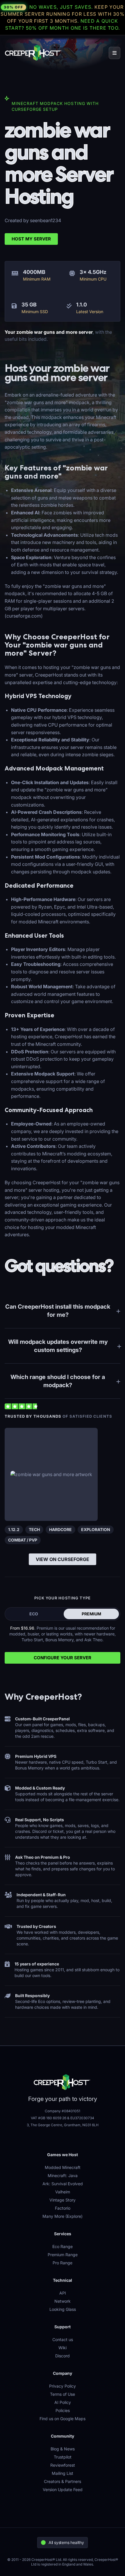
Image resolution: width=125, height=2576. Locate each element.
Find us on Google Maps (63, 2419)
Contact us (63, 2339)
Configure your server (63, 1658)
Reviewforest (63, 2465)
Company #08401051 (63, 2111)
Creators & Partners (63, 2481)
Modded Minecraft (63, 2167)
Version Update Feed (63, 2490)
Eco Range (63, 2246)
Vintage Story (63, 2200)
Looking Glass (63, 2309)
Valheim (63, 2192)
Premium (91, 1614)
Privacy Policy (63, 2386)
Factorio (63, 2208)
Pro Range (63, 2263)
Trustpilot (63, 2457)
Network (63, 2301)
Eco (34, 1614)
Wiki (63, 2348)
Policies (63, 2410)
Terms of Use (63, 2394)
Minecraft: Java (63, 2175)
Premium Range (63, 2255)
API (63, 2293)
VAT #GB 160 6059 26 (49, 2118)
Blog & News (63, 2449)
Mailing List (63, 2473)
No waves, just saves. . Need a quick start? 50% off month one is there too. (63, 17)
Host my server (31, 239)
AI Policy (63, 2402)
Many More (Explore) (63, 2216)
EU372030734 (82, 2118)
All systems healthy (66, 2542)
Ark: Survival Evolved (63, 2184)
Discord (63, 2356)
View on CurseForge (63, 1559)
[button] (115, 53)
